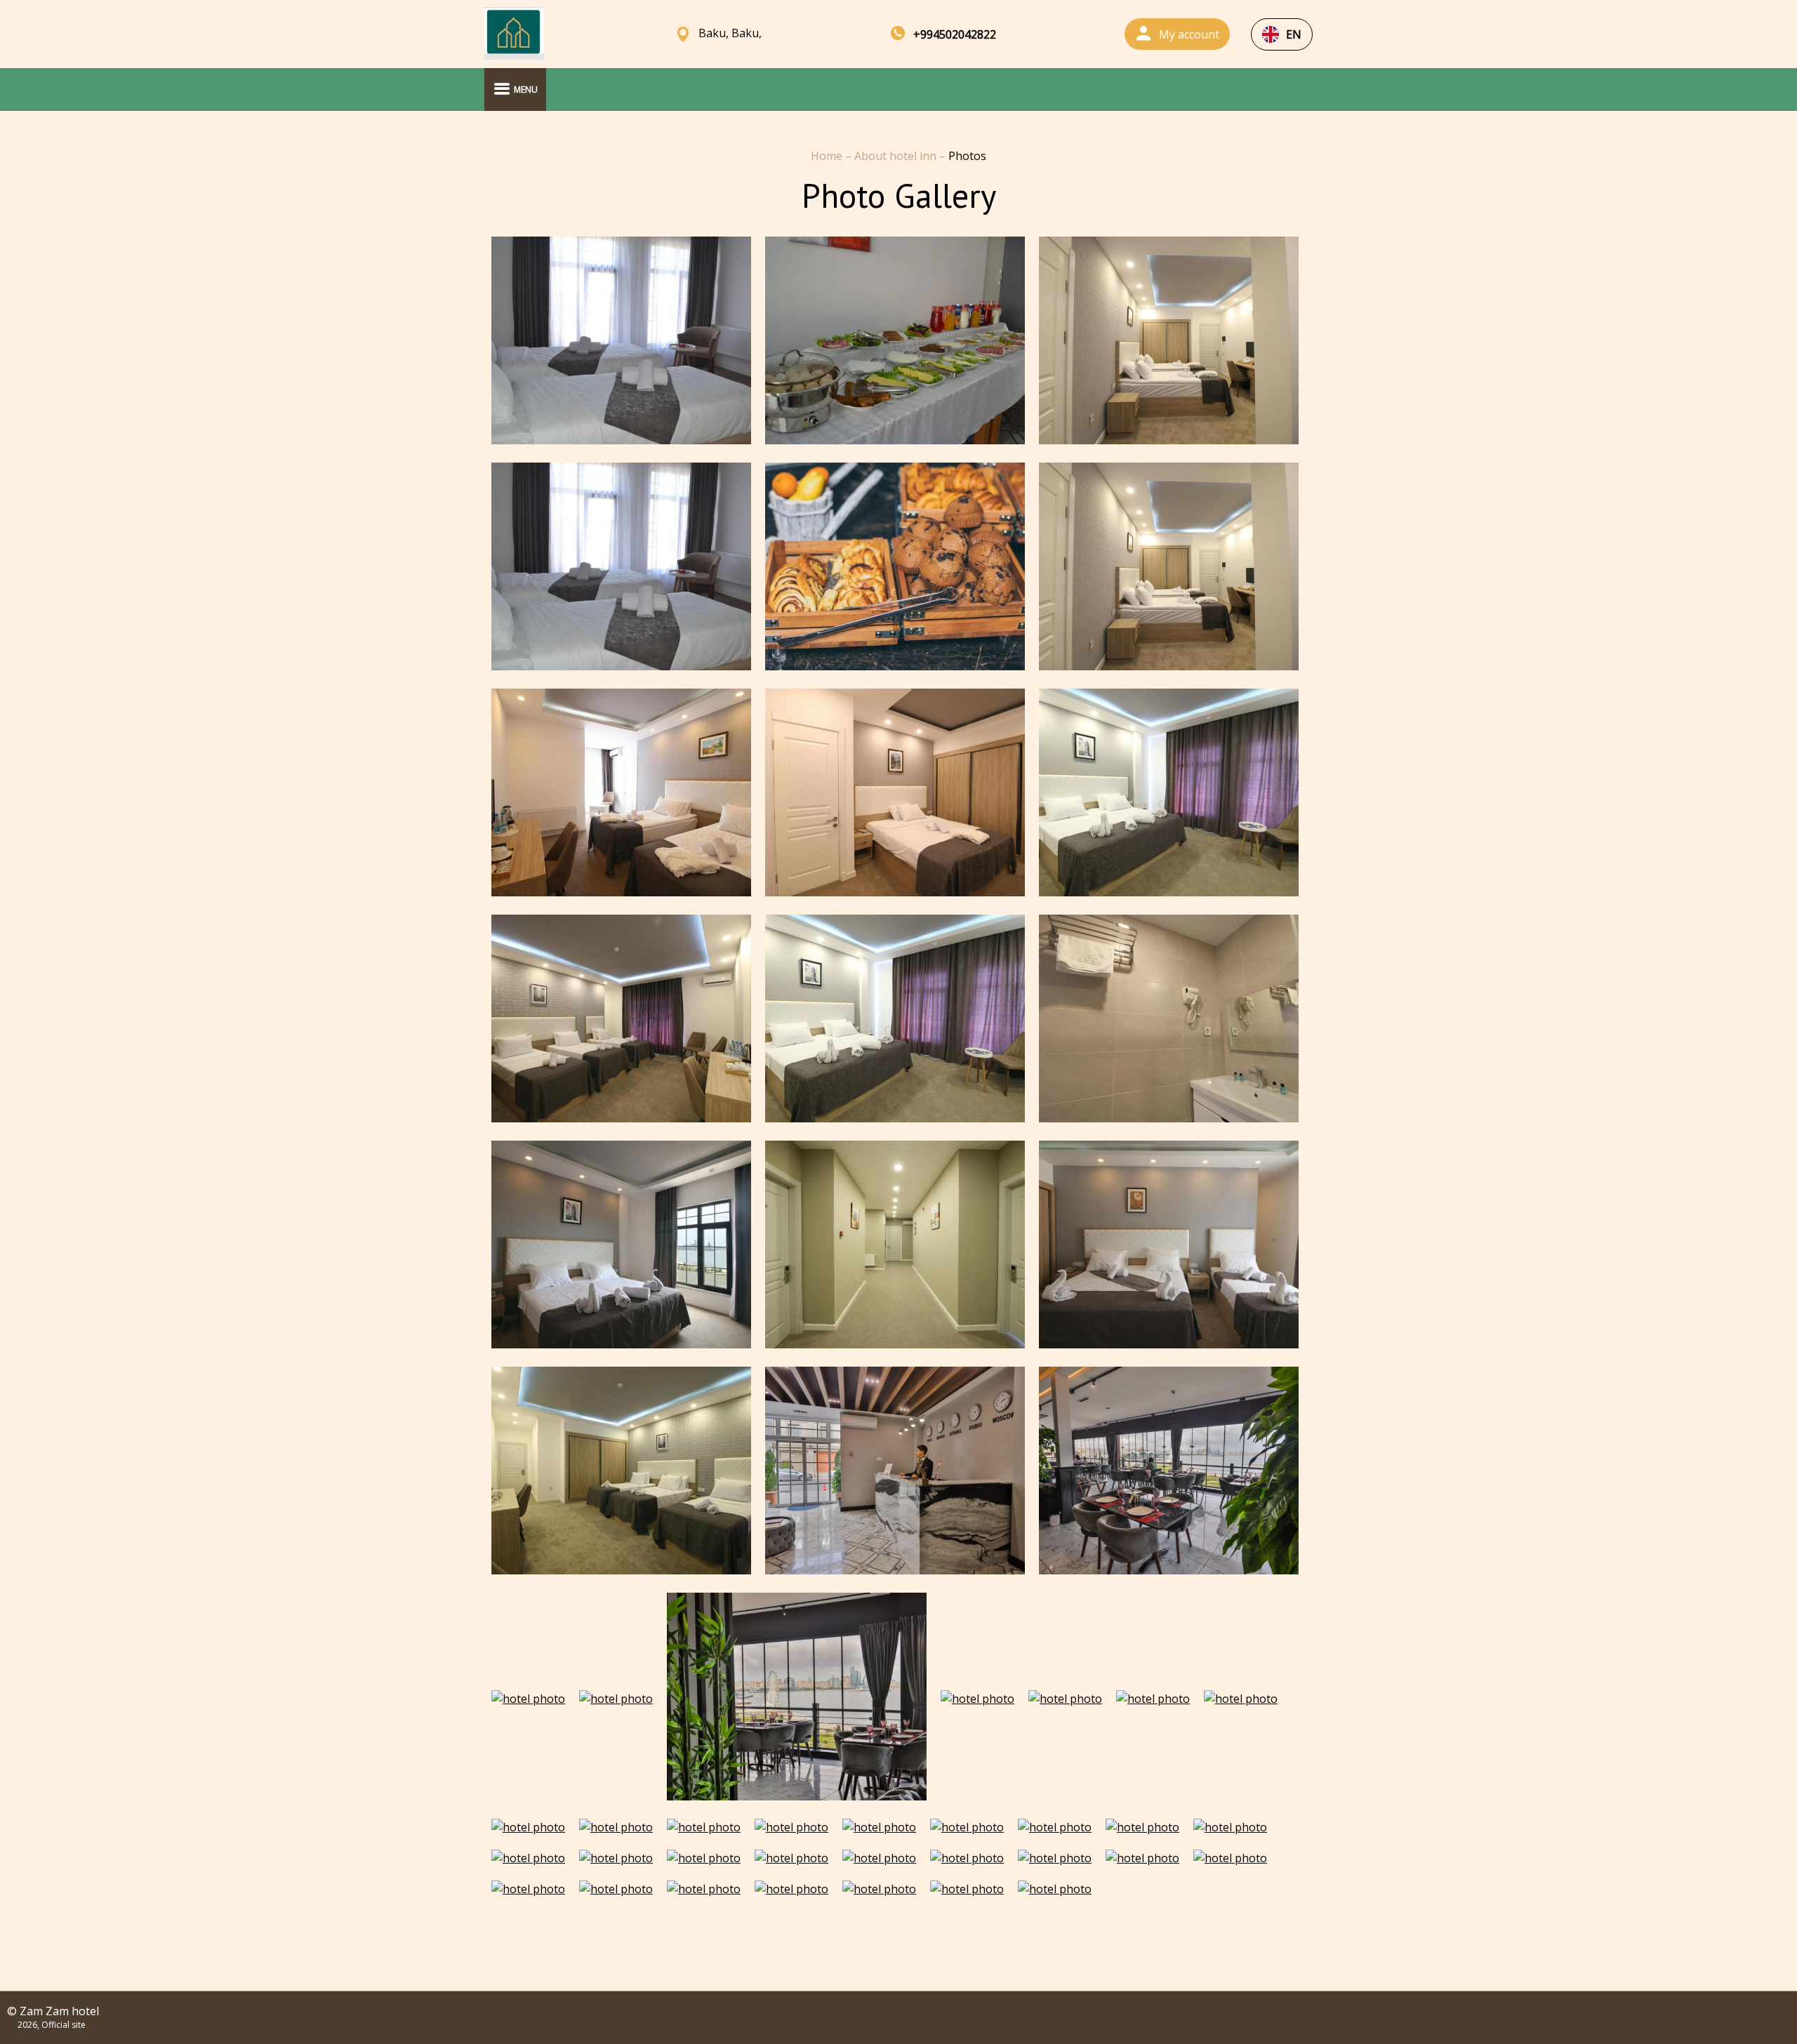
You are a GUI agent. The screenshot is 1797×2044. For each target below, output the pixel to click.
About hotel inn (897, 156)
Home (828, 156)
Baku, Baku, (730, 33)
